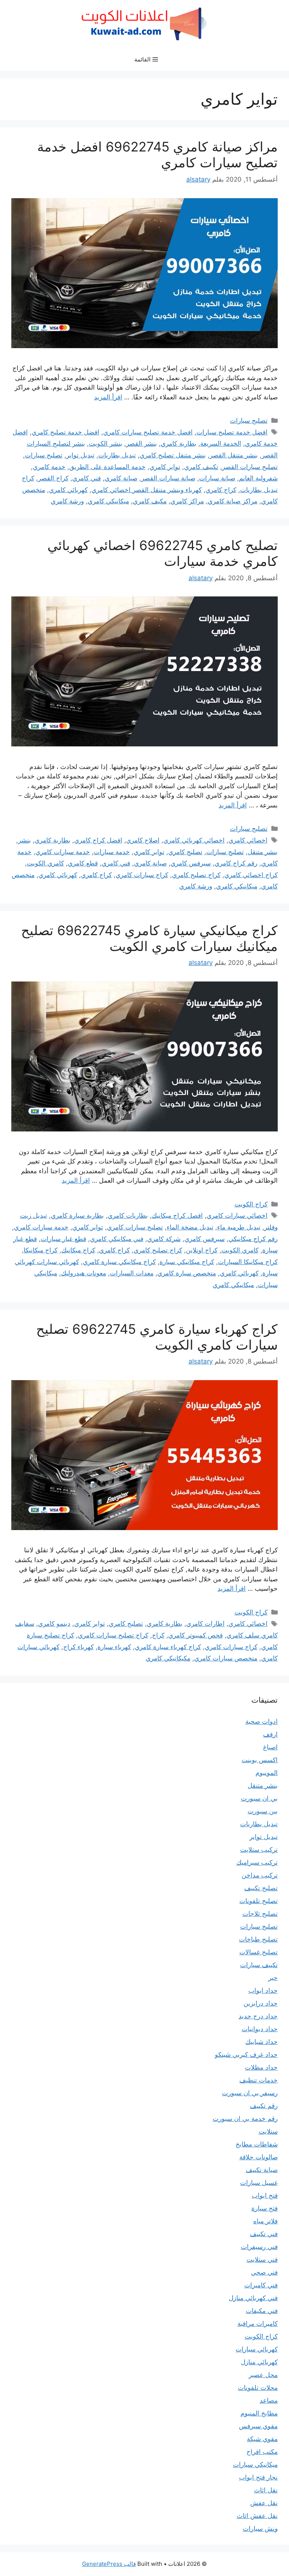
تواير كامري (165, 467)
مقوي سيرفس (258, 2426)
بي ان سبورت (259, 1798)
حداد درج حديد (258, 2016)
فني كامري (87, 478)
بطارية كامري (179, 443)
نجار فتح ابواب (258, 2477)
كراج (158, 1635)
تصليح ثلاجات (260, 1914)
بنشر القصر (141, 443)
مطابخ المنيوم (259, 2413)
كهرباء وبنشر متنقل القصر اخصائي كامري (147, 490)
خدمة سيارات (112, 852)
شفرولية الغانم (258, 478)
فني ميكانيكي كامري (117, 1239)
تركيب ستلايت (259, 1850)
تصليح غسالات (259, 1952)
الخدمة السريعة (221, 443)
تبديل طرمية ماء (239, 1227)
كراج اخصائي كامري (251, 875)
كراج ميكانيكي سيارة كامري (119, 1262)
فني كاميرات (261, 2285)
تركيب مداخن (260, 1875)
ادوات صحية (262, 1721)
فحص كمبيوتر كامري (195, 1635)
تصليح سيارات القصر (250, 467)
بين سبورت (263, 1811)
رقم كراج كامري (236, 863)
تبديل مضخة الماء (190, 1227)
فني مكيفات (262, 2311)
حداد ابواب (263, 1990)
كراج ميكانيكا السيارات (248, 1262)
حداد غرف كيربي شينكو (246, 2055)
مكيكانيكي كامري (168, 1658)
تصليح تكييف (261, 1888)
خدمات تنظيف (259, 2080)
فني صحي (264, 2272)
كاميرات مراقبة (258, 2324)
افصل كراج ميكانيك (177, 1215)
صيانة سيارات (217, 478)
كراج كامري (221, 490)
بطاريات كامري (128, 1215)
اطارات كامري (205, 1624)
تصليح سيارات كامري (135, 1227)
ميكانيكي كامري (108, 501)
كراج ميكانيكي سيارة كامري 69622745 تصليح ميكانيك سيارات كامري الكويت (149, 938)
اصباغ (270, 1747)
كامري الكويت (45, 863)
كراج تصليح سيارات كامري (113, 1635)
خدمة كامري (49, 467)
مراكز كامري (187, 501)
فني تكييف (264, 2234)
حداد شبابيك (262, 2042)
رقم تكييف (264, 2106)
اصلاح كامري (143, 840)
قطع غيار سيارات (63, 1239)
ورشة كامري (67, 501)
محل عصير (263, 2375)
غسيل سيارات (259, 2183)
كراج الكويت (251, 1204)
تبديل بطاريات (117, 455)
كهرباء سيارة (114, 1647)
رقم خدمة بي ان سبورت (245, 2119)
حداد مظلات (261, 2067)
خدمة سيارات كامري (63, 852)
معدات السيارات (132, 1273)
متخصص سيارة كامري (187, 1273)
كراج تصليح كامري (196, 875)
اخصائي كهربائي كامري (194, 840)
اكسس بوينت (260, 1760)
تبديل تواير (80, 455)
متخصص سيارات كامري (226, 1658)
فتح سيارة (265, 2208)
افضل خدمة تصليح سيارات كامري (148, 432)
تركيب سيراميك (257, 1862)
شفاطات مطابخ (257, 2144)
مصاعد (269, 2400)
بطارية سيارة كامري (77, 1215)
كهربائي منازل (259, 2362)
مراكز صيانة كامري (233, 501)
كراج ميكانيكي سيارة (187, 1262)
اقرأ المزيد (108, 397)
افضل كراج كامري (98, 840)
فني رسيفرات (259, 2247)
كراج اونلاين (202, 1250)
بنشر (24, 840)
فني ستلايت (262, 2260)
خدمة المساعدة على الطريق (107, 467)
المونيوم (267, 1773)
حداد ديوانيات (260, 2029)
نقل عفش (264, 2503)
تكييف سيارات (259, 1965)
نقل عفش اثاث (257, 2516)
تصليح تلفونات (259, 1901)
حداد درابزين (261, 2003)
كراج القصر (53, 478)
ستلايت (268, 2131)
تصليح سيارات (249, 420)
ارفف (270, 1734)
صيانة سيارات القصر (168, 478)
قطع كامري (83, 863)
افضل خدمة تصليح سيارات (232, 432)
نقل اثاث (266, 2490)
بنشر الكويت (106, 443)
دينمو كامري (54, 1624)
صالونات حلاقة (259, 2157)
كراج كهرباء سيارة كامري (168, 1647)
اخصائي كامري (248, 840)
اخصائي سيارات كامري (237, 1215)
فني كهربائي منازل (253, 2298)
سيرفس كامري (191, 863)
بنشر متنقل (263, 852)
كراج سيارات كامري (142, 875)
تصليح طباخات (258, 1939)
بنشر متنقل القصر (234, 455)
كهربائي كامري (68, 490)
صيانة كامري (121, 478)
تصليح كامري (185, 852)
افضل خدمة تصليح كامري (65, 432)
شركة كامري (164, 1239)
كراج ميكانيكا (41, 1250)
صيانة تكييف (262, 2170)
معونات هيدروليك (84, 1273)
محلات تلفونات (258, 2388)
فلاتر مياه (265, 2221)
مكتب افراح (262, 2452)
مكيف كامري (150, 501)
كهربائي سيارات (257, 2349)
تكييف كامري (201, 467)
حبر (273, 1978)
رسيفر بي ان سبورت (250, 2093)
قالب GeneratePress (109, 2564)
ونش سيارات (260, 2529)
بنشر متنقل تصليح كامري (173, 455)
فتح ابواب (265, 2195)
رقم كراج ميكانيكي (253, 1239)
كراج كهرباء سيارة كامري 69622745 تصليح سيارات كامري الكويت (157, 1337)
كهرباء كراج (78, 1647)
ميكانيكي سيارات (255, 2464)
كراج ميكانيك (78, 1250)
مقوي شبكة (262, 2439)
